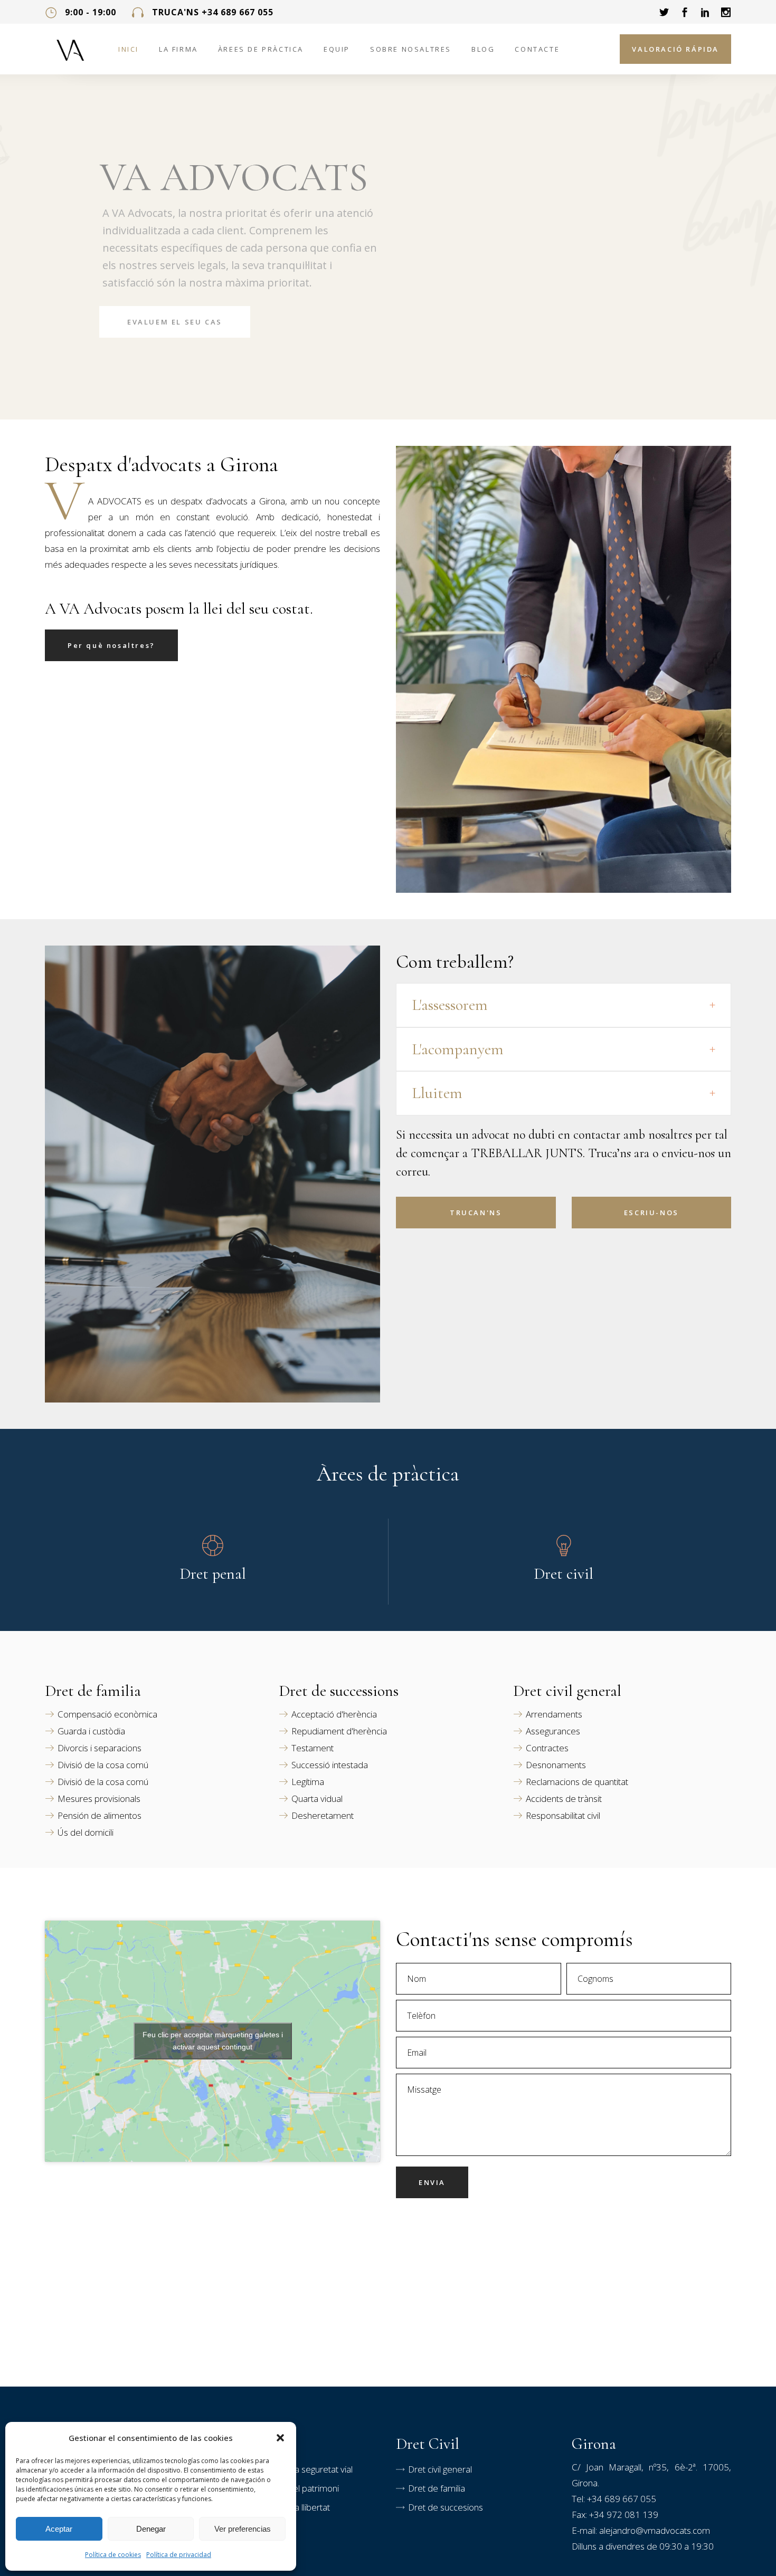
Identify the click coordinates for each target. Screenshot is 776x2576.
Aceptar (59, 2529)
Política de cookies (113, 2555)
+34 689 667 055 (622, 2499)
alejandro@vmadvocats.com (655, 2530)
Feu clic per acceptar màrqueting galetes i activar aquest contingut (213, 2041)
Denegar (151, 2529)
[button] (280, 2438)
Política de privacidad (179, 2555)
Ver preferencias (243, 2529)
